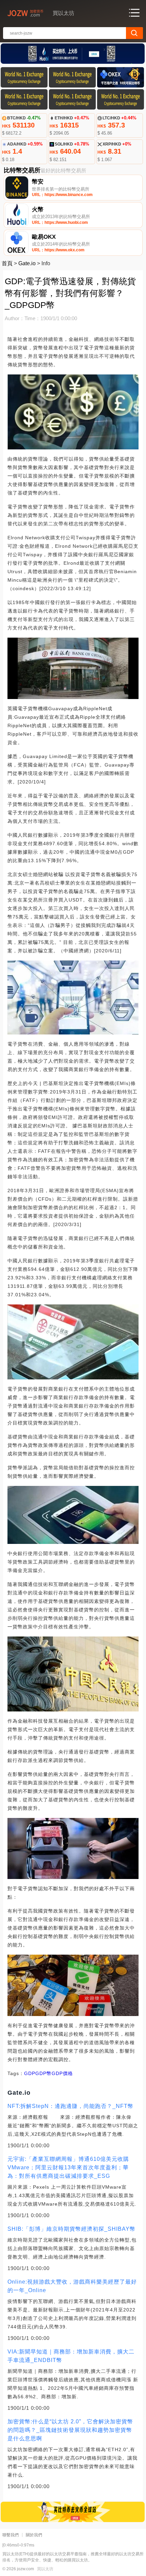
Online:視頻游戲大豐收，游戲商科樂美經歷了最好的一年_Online (72, 2286)
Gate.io (27, 263)
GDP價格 (62, 2073)
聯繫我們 (11, 2535)
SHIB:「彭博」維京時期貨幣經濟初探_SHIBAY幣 (71, 2229)
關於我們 (34, 2535)
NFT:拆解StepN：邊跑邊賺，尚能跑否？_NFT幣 (70, 2106)
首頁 (7, 263)
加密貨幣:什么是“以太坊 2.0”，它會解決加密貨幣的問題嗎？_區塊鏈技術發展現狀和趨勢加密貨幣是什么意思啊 (70, 2430)
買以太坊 (45, 2569)
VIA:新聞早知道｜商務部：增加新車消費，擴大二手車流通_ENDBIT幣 (71, 2356)
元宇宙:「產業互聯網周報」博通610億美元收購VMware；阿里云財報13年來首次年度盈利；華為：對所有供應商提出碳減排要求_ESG (68, 2167)
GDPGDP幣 (38, 2073)
